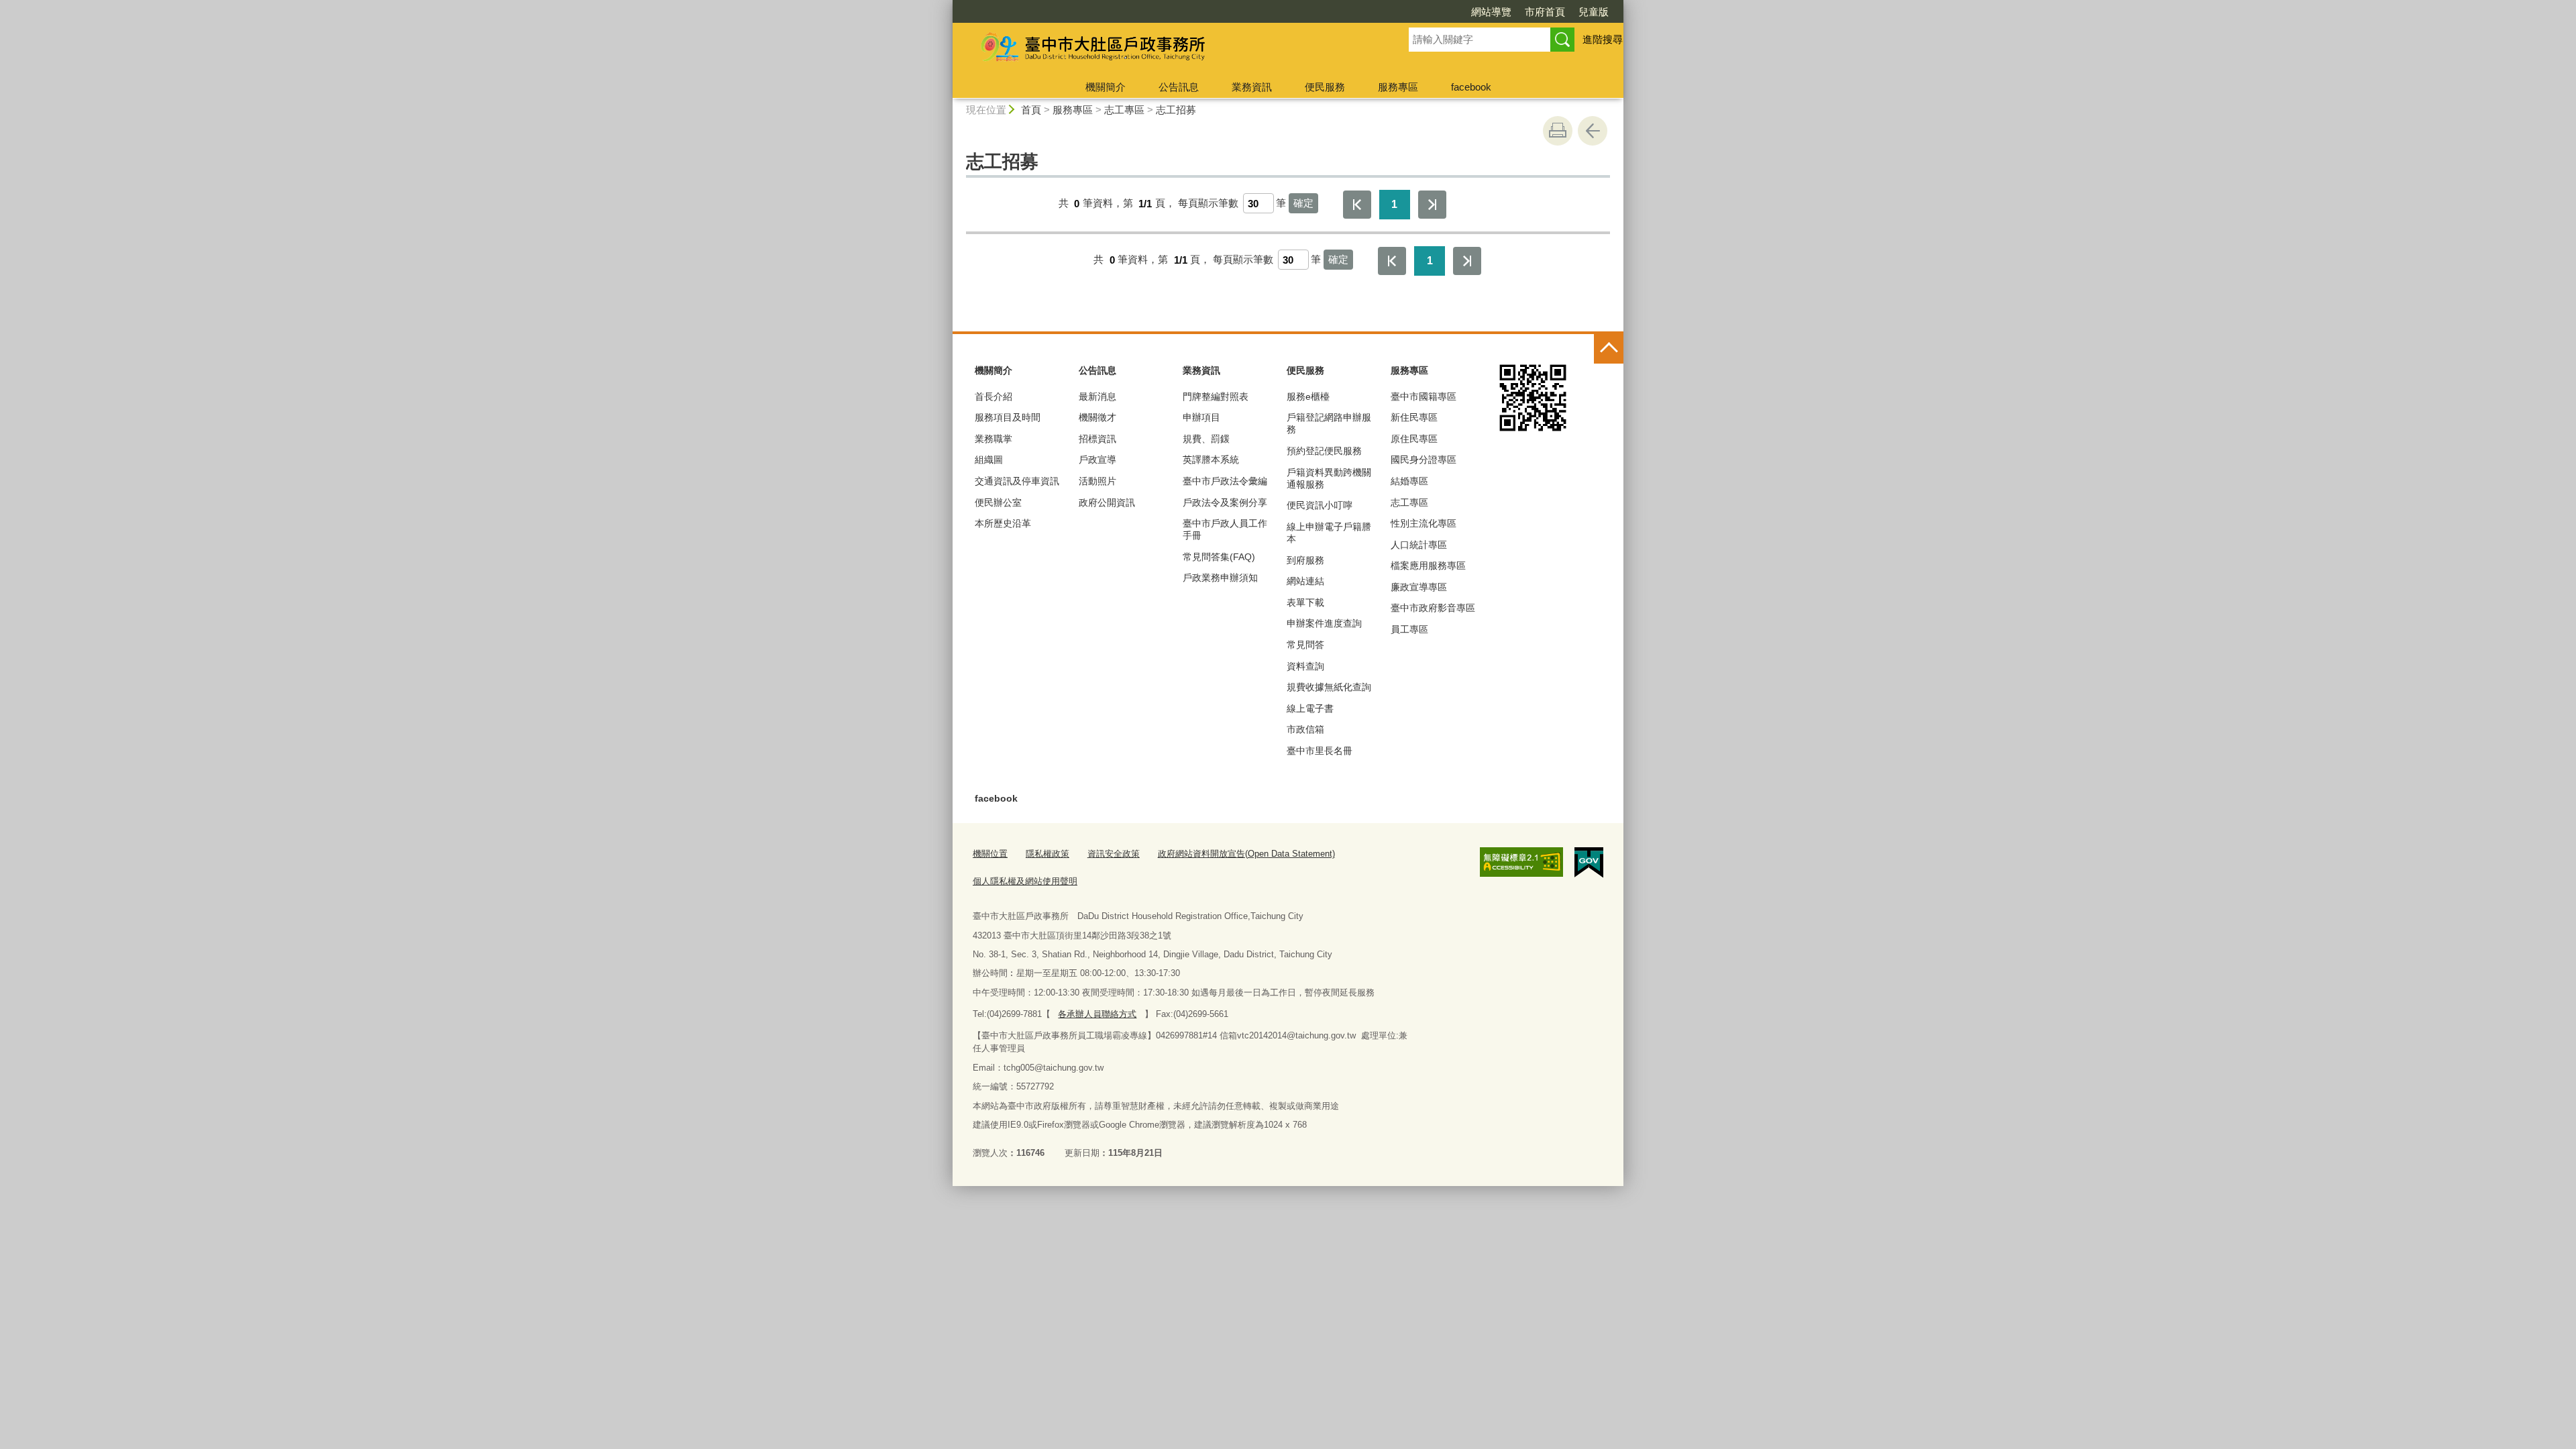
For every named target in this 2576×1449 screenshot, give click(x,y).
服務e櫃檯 (1308, 396)
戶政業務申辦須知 (1220, 578)
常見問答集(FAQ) (1219, 557)
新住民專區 (1414, 417)
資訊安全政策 (1114, 854)
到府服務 (1305, 560)
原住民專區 (1414, 439)
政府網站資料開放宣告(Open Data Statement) (1246, 854)
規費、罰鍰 (1206, 439)
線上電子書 (1310, 708)
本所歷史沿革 (1003, 523)
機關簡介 (1106, 87)
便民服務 (1325, 87)
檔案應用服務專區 (1428, 566)
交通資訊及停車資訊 (1017, 481)
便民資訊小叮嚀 (1320, 505)
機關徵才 (1097, 417)
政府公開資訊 (1107, 502)
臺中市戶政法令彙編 (1225, 481)
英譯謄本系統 (1211, 460)
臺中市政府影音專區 (1433, 608)
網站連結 (1305, 581)
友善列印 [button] (1558, 131)
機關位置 (990, 854)
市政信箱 (1305, 729)
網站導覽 (1491, 12)
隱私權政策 (1048, 854)
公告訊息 (1179, 87)
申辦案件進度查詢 (1324, 623)
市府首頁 (1545, 12)
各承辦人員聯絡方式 (1097, 1014)
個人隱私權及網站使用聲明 (1025, 881)
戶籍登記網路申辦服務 (1329, 423)
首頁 (1031, 110)
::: (947, 6)
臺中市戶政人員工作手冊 (1225, 529)
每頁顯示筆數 (1208, 204)
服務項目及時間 (1008, 417)
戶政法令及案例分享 (1225, 502)
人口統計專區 (1419, 545)
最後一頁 (1432, 205)
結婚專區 (1409, 481)
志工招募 (1176, 110)
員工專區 (1409, 629)
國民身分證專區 (1424, 460)
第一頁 (1357, 205)
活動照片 (1097, 481)
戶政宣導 (1097, 460)
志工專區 (1124, 110)
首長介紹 (994, 396)
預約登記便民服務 (1324, 451)
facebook (1471, 87)
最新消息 (1097, 396)
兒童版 (1594, 12)
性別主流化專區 (1424, 523)
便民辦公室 (998, 502)
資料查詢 (1305, 666)
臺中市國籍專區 (1424, 396)
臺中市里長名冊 (1320, 751)
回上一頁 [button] (1593, 131)
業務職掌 (994, 439)
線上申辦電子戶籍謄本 (1329, 533)
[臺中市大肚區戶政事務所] (1165, 49)
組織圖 (989, 460)
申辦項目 (1201, 417)
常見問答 (1305, 645)
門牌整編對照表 (1216, 396)
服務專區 (1398, 87)
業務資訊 (1252, 87)
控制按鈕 (1609, 349)
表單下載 (1305, 602)
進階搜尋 (1603, 39)
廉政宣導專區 (1419, 587)
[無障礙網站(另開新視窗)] (1521, 862)
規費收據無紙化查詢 (1329, 687)
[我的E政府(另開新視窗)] (1589, 863)
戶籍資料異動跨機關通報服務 (1329, 478)
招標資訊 (1097, 439)
